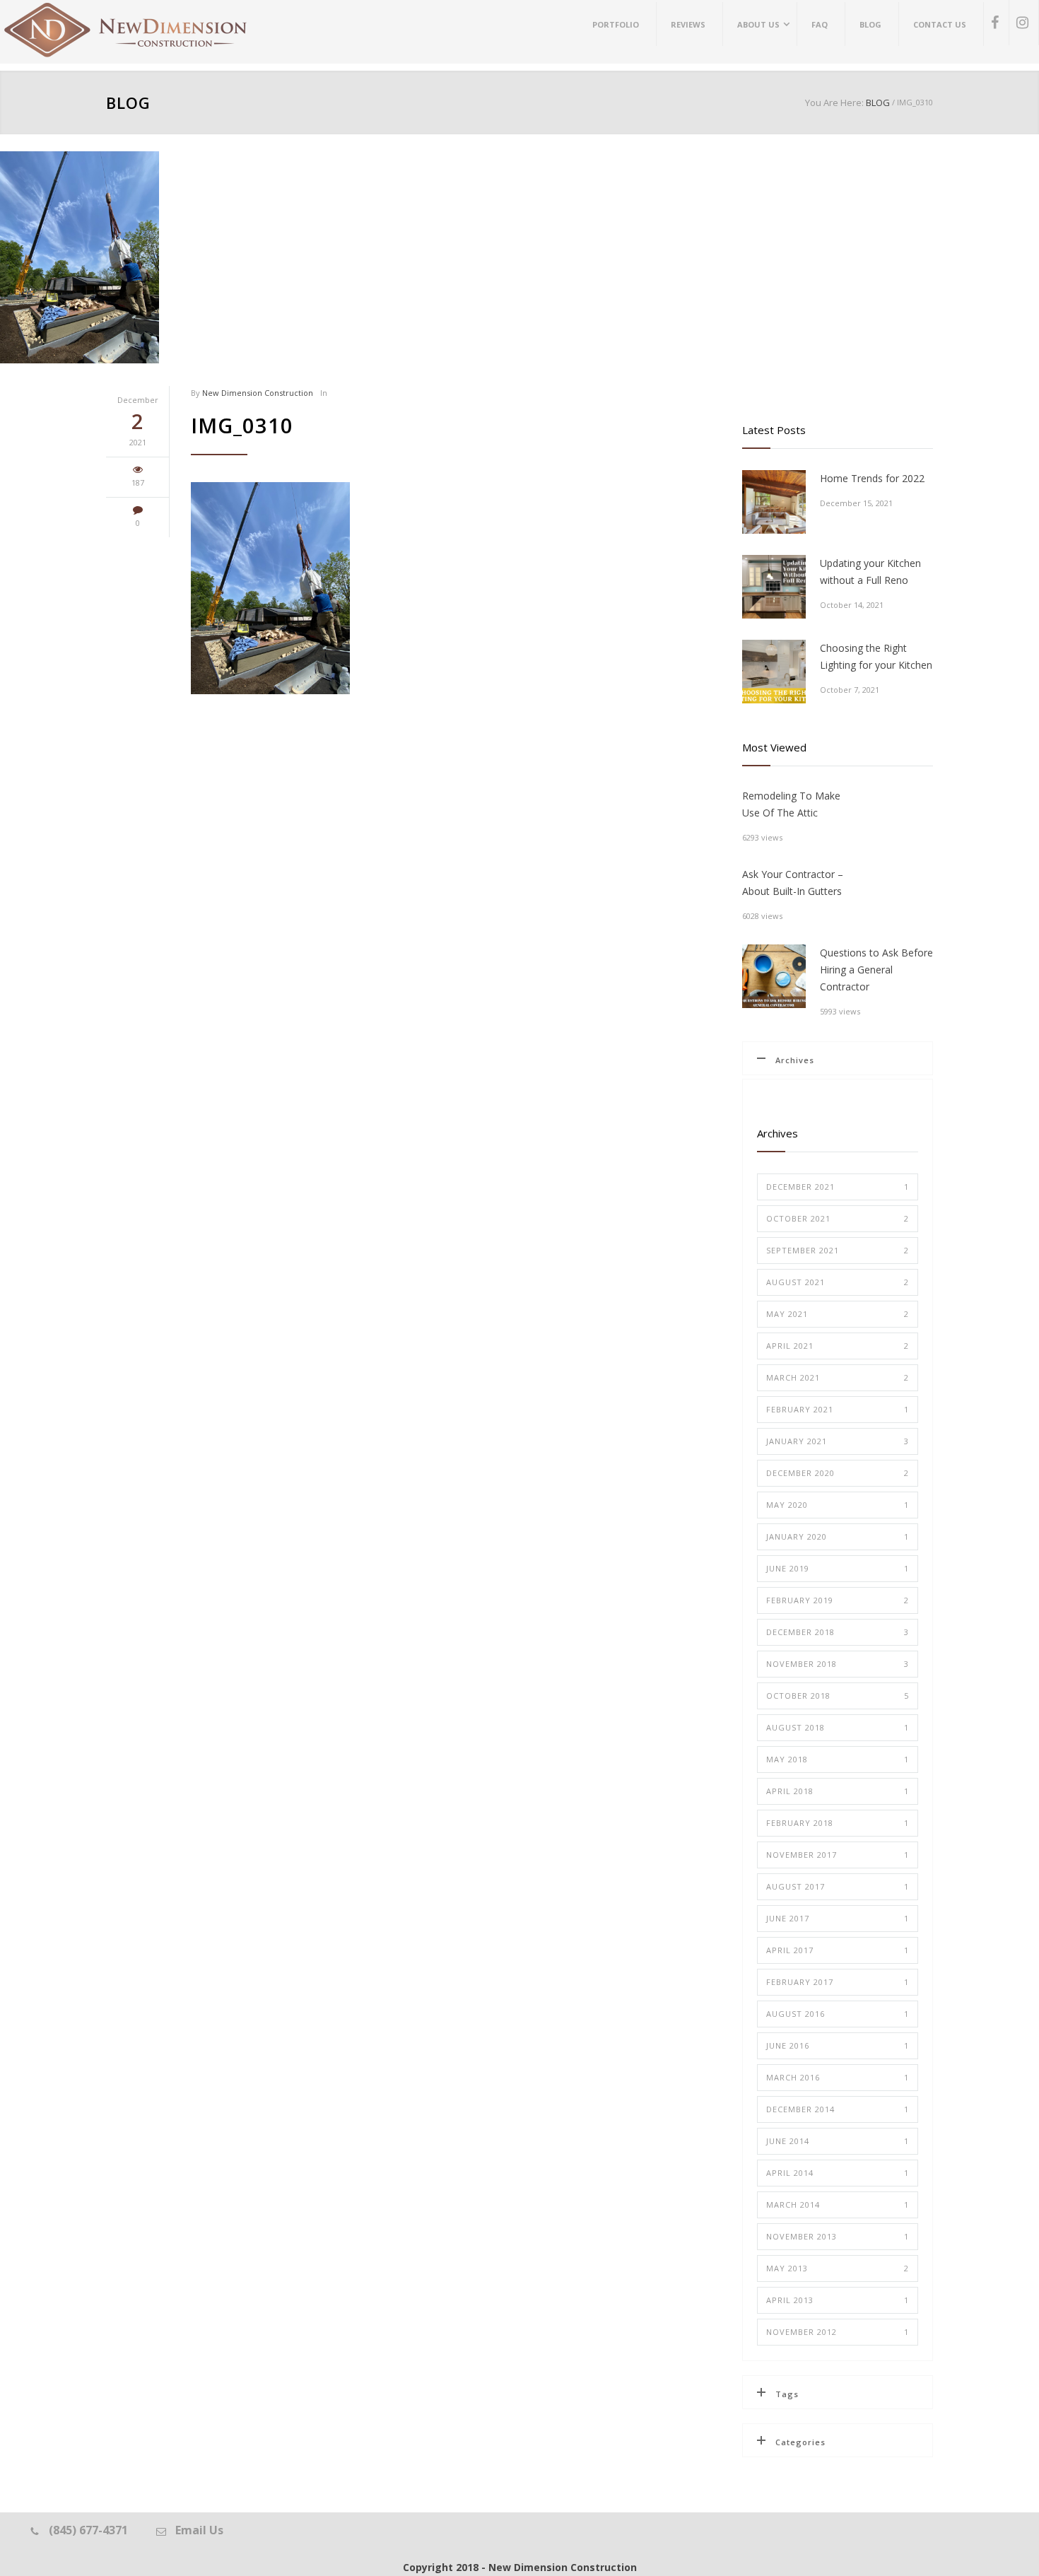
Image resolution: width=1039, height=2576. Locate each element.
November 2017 (838, 1855)
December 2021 (838, 1187)
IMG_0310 (242, 425)
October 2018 (838, 1696)
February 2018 (838, 1823)
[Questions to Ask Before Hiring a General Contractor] (774, 976)
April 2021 (838, 1346)
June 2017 (838, 1918)
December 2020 (838, 1473)
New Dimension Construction (258, 393)
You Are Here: (834, 103)
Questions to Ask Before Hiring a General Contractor (876, 970)
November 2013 (838, 2236)
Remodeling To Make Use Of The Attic (791, 804)
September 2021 (838, 1250)
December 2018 (838, 1632)
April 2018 (838, 1791)
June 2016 (838, 2045)
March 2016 (838, 2077)
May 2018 (838, 1759)
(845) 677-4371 (88, 2530)
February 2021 (838, 1409)
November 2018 (838, 1664)
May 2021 (838, 1314)
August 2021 (838, 1282)
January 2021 (838, 1441)
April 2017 (838, 1950)
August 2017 (838, 1886)
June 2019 (838, 1568)
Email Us (199, 2530)
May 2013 (838, 2268)
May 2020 (838, 1505)
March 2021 (838, 1377)
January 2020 (838, 1536)
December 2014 (838, 2109)
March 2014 (838, 2205)
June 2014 (838, 2141)
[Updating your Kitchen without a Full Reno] (774, 587)
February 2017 (838, 1982)
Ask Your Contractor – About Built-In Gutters (793, 883)
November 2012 (838, 2332)
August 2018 (838, 1727)
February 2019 (838, 1600)
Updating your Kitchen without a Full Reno (870, 572)
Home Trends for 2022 (872, 478)
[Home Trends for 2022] (774, 502)
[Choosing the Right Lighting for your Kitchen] (774, 672)
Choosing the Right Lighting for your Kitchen (876, 656)
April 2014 (838, 2173)
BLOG (128, 103)
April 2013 (838, 2300)
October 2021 (838, 1218)
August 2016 (838, 2014)
